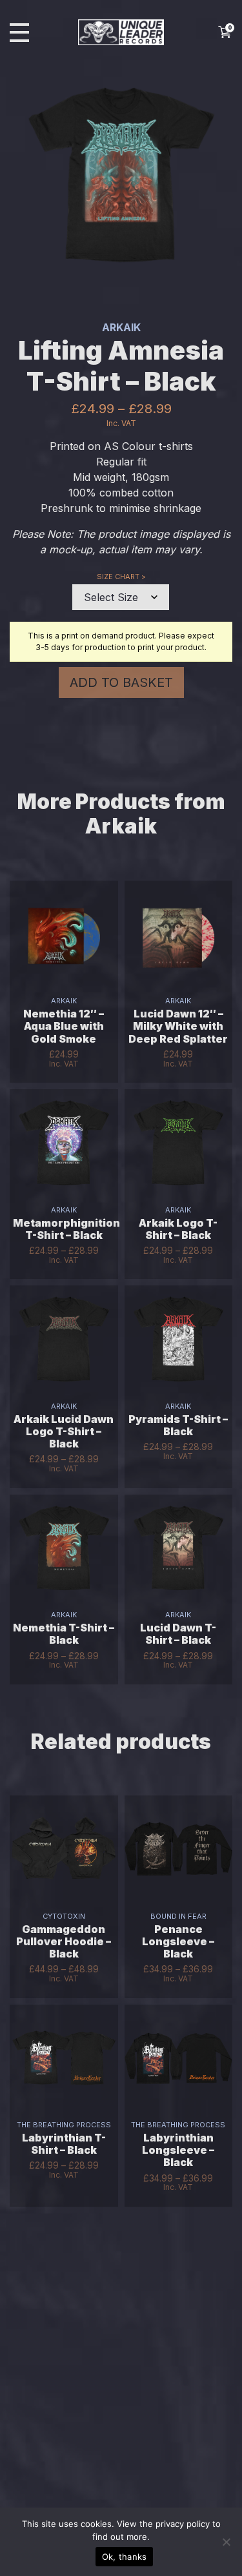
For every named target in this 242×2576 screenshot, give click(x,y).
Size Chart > (121, 577)
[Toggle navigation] (19, 33)
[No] (226, 2542)
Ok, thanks (125, 2557)
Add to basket (121, 682)
